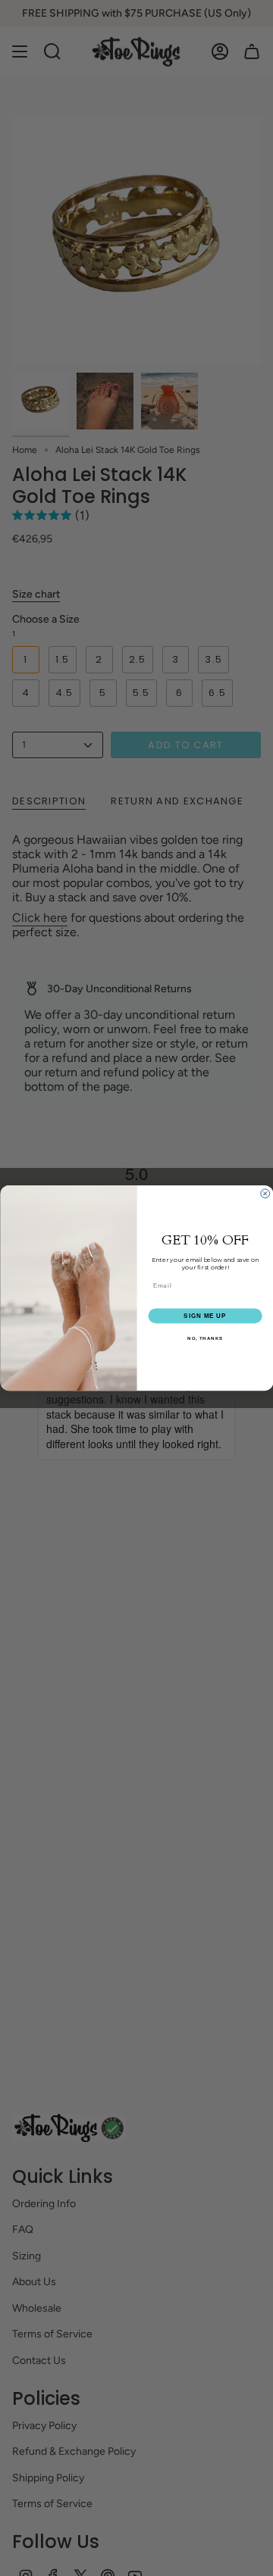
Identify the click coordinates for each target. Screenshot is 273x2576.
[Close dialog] (265, 1194)
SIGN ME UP (205, 1315)
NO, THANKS (205, 1338)
